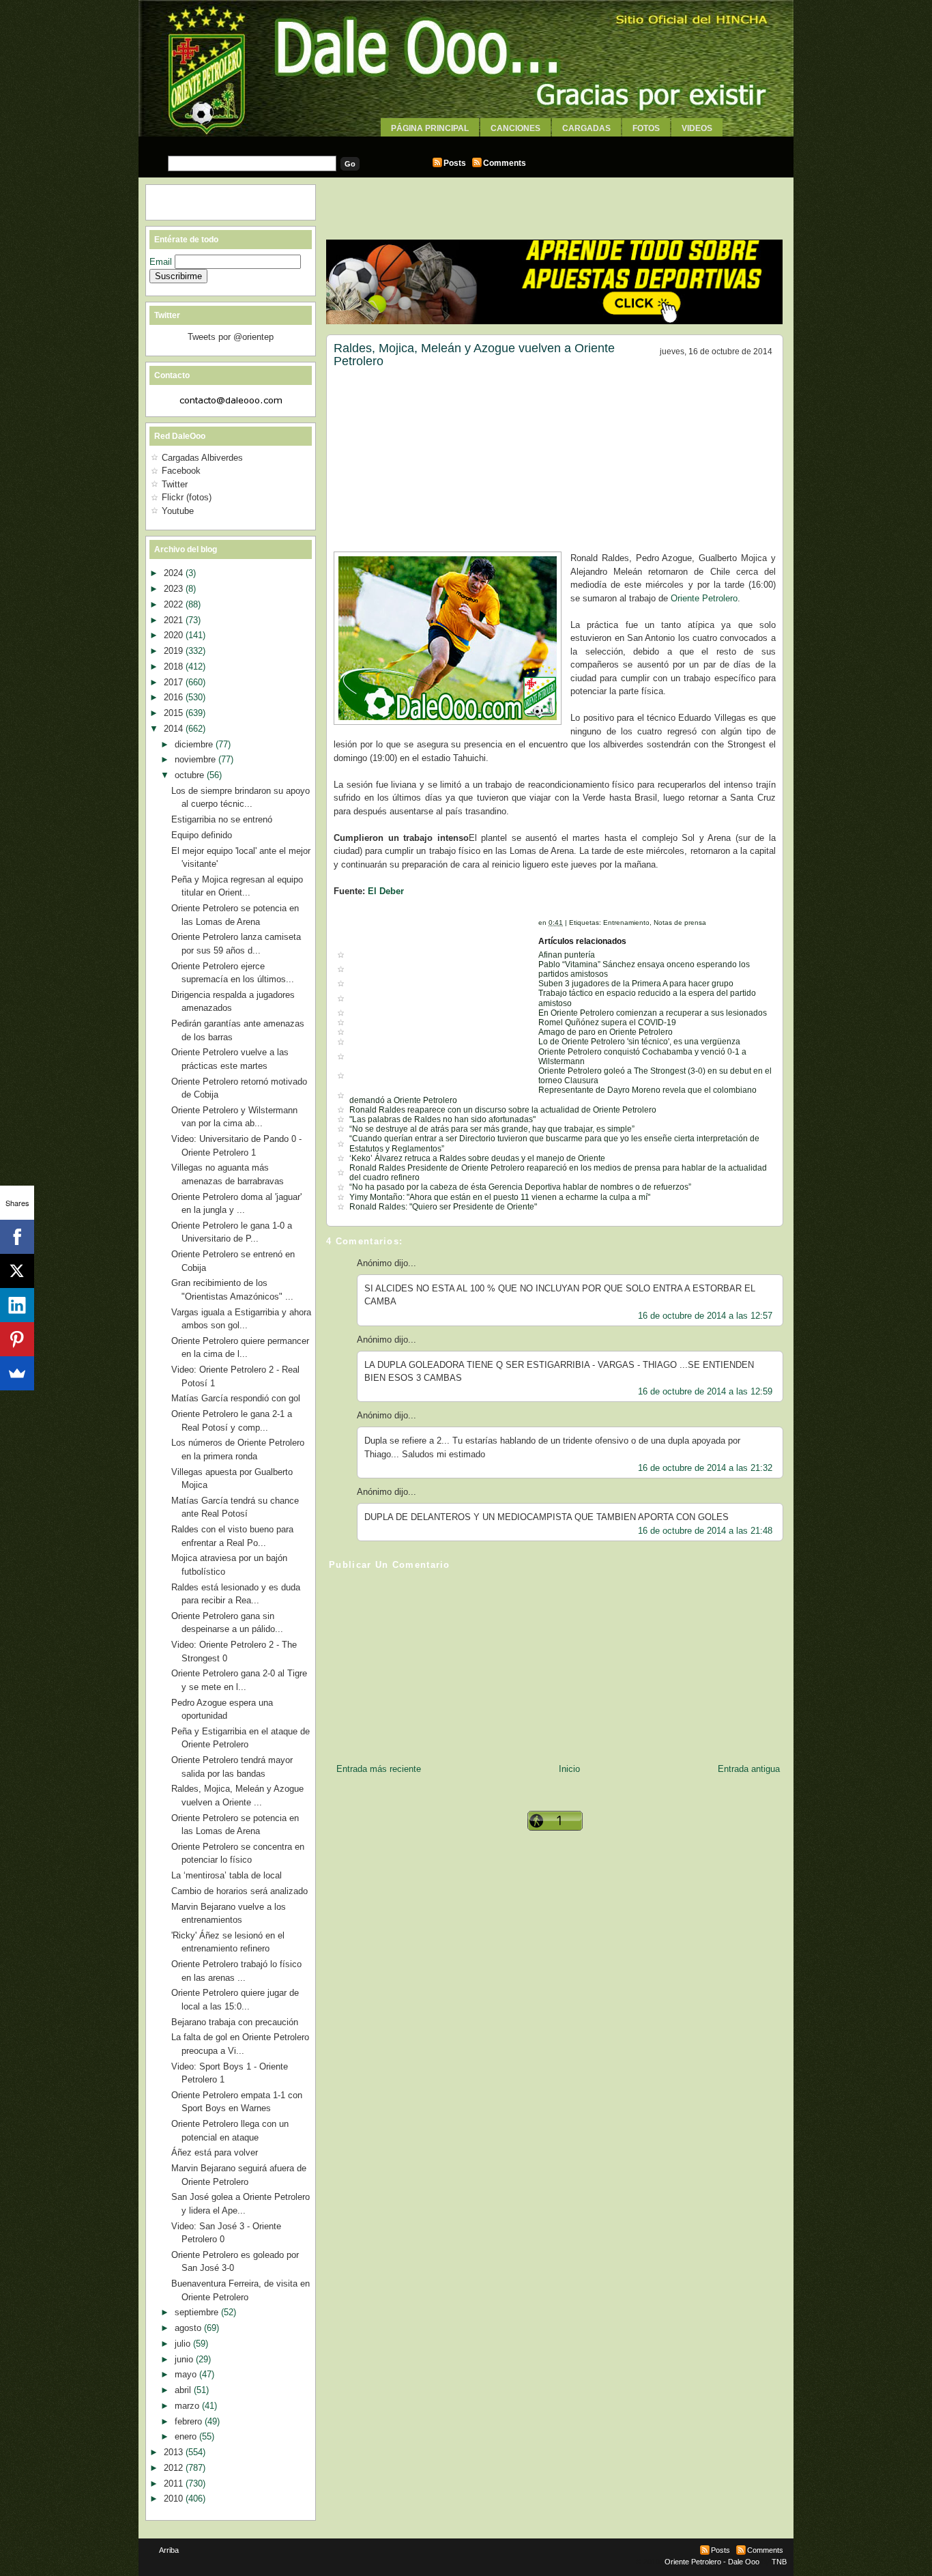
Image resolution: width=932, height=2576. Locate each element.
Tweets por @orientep (231, 337)
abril (184, 2390)
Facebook (181, 471)
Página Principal (430, 128)
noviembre (196, 759)
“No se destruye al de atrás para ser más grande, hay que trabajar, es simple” (492, 1129)
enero (187, 2436)
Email (162, 262)
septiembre (198, 2312)
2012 (175, 2468)
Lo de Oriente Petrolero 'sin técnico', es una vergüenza (639, 1042)
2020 (175, 635)
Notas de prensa (680, 922)
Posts (455, 163)
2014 (175, 729)
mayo (187, 2374)
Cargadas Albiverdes (202, 458)
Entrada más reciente (379, 1769)
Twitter (175, 484)
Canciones (515, 128)
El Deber (386, 891)
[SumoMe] (17, 1373)
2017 (175, 682)
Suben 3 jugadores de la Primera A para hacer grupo (636, 984)
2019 (175, 651)
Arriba (169, 2550)
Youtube (178, 511)
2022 (175, 604)
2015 (175, 713)
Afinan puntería (567, 955)
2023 (175, 589)
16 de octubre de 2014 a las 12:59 (705, 1391)
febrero (190, 2421)
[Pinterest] (17, 1339)
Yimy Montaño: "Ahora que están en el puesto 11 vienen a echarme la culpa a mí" (500, 1197)
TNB (779, 2562)
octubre (191, 775)
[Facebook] (17, 1237)
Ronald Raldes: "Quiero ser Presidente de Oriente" (443, 1207)
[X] (17, 1271)
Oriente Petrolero (704, 598)
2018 (175, 667)
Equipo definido (202, 835)
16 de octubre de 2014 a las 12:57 (705, 1316)
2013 (175, 2452)
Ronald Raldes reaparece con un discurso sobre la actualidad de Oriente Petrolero (503, 1110)
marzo (188, 2406)
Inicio (569, 1769)
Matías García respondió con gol (236, 1398)
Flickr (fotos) (187, 497)
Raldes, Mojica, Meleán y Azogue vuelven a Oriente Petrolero (474, 355)
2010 (175, 2499)
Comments (505, 163)
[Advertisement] (466, 142)
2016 (175, 697)
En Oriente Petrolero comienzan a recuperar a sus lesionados (653, 1013)
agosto (189, 2328)
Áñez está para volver (215, 2152)
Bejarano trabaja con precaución (235, 2022)
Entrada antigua (749, 1769)
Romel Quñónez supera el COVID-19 (607, 1022)
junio (185, 2359)
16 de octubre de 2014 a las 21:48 (705, 1531)
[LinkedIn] (17, 1305)
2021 (175, 620)
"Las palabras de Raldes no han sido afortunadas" (442, 1119)
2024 (175, 573)
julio (184, 2344)
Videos (697, 128)
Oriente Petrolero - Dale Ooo (712, 2562)
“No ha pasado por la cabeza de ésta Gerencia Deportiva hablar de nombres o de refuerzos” (520, 1187)
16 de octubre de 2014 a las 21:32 (705, 1468)
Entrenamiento (626, 922)
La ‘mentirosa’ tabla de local (227, 1875)
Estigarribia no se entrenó (222, 819)
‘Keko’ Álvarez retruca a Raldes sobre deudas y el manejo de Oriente (477, 1158)
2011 (175, 2484)
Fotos (646, 128)
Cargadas (586, 128)
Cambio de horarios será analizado (239, 1891)
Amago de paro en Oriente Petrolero (606, 1032)
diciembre (195, 744)
